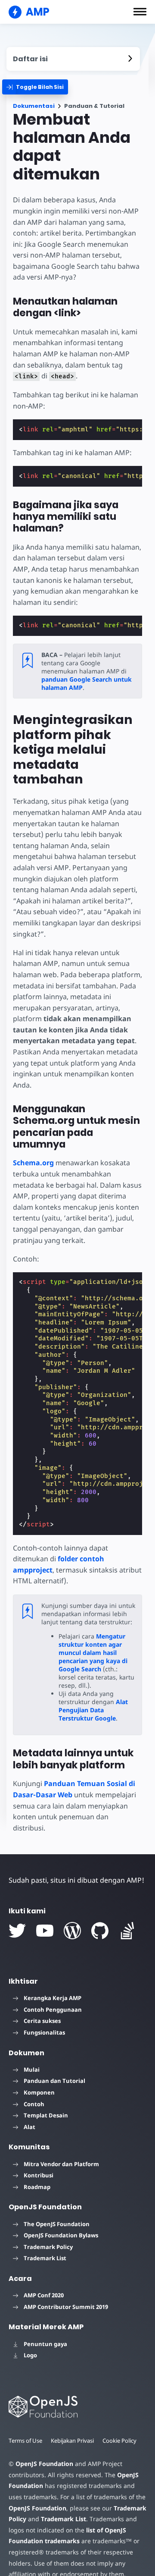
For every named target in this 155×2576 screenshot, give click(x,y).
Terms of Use (25, 2441)
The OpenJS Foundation (57, 2224)
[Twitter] (17, 1931)
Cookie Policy (119, 2441)
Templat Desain (46, 2115)
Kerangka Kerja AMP (53, 1998)
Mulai (32, 2070)
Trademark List (45, 2258)
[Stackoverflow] (127, 1931)
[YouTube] (45, 1931)
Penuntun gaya (45, 2344)
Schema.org (33, 1163)
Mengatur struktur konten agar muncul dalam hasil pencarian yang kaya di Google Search (93, 1653)
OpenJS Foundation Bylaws (61, 2235)
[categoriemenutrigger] (35, 87)
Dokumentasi (34, 106)
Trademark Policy (48, 2247)
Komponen (39, 2092)
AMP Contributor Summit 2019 (66, 2307)
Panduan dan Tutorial (54, 2081)
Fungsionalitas (44, 2032)
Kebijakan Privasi (72, 2441)
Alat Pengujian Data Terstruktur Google (93, 1710)
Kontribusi (39, 2175)
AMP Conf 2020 (44, 2295)
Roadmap (37, 2187)
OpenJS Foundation (44, 2464)
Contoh (34, 2104)
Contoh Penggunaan (53, 2010)
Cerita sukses (42, 2021)
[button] (140, 12)
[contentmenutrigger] (73, 59)
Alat (29, 2127)
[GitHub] (100, 1931)
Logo (30, 2355)
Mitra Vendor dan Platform (61, 2164)
